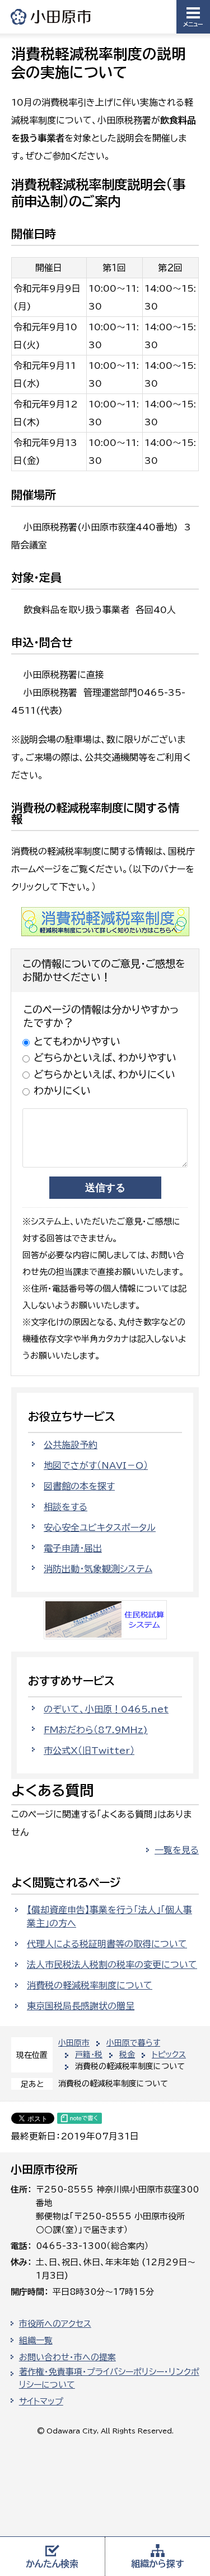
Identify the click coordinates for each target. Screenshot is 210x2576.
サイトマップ (41, 2401)
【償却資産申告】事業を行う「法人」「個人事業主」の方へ (109, 1916)
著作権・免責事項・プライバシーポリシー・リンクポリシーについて (109, 2378)
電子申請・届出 (73, 1548)
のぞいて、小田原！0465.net (106, 1709)
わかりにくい (62, 1090)
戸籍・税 (89, 2055)
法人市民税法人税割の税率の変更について (112, 1965)
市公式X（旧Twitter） (89, 1750)
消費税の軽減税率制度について (90, 1985)
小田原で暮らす (133, 2043)
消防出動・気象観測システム (98, 1569)
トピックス (169, 2055)
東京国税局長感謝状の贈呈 (81, 2006)
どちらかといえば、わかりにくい (104, 1074)
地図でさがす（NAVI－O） (96, 1465)
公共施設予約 (71, 1445)
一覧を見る (177, 1850)
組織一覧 (36, 2340)
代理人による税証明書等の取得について (107, 1944)
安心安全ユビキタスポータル (100, 1527)
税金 (127, 2055)
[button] (193, 17)
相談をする (66, 1507)
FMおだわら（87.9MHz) (96, 1730)
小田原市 (52, 16)
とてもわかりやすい (77, 1041)
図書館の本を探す (79, 1486)
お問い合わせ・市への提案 (67, 2357)
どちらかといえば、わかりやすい (105, 1057)
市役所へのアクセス (55, 2324)
